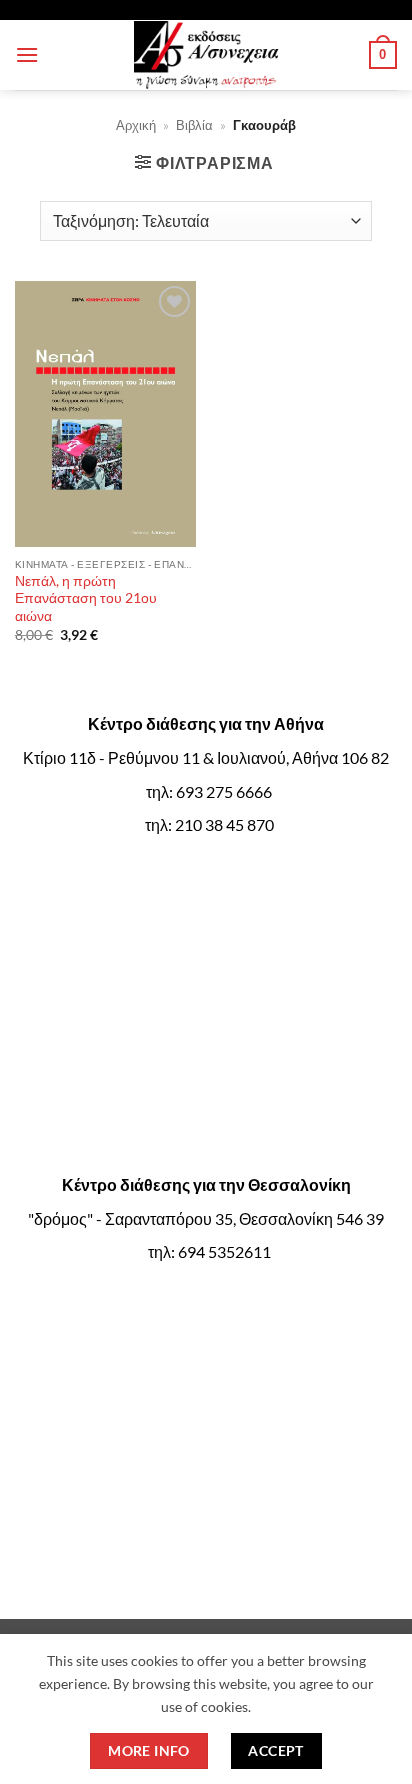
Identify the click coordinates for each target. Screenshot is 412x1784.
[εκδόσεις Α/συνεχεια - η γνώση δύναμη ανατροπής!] (206, 55)
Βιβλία (194, 125)
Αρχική (136, 125)
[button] (27, 54)
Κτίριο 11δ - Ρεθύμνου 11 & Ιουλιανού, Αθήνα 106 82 (206, 757)
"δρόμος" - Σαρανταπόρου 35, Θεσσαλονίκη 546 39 (206, 1218)
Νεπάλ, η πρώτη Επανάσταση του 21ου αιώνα (86, 598)
